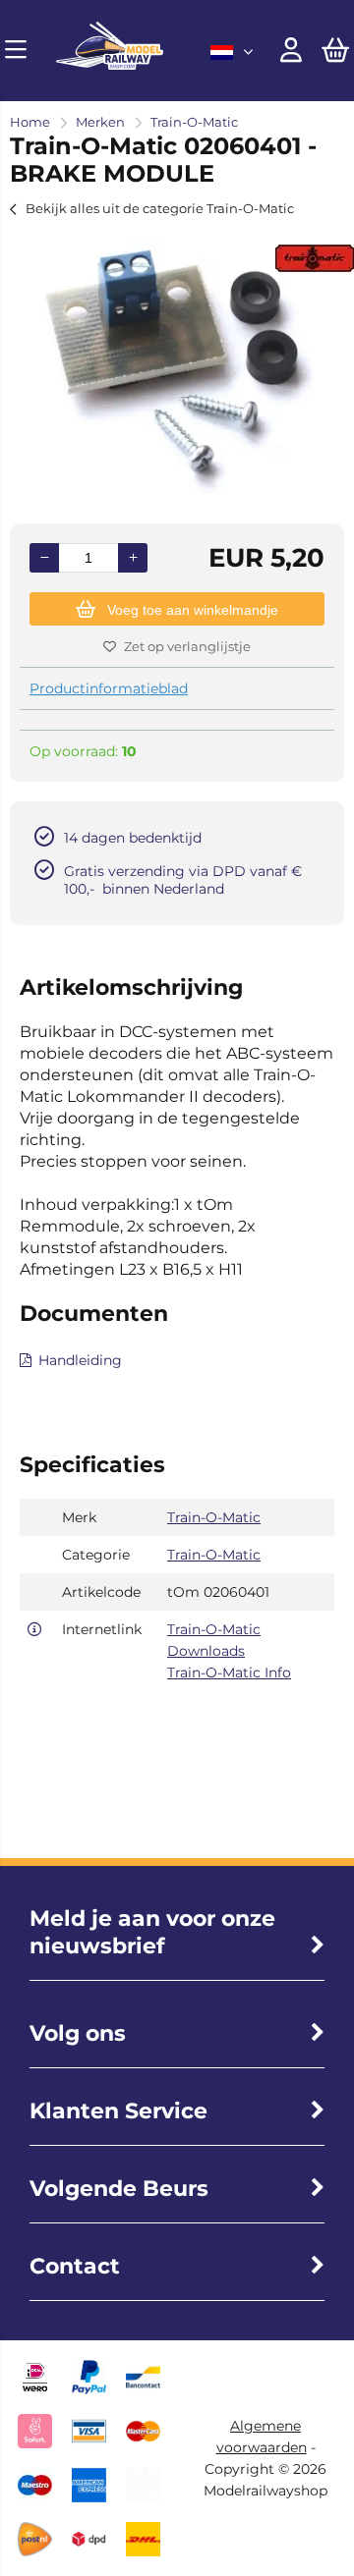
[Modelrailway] (110, 65)
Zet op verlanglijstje (187, 646)
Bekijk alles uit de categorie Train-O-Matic (160, 208)
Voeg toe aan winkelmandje (193, 610)
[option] (177, 366)
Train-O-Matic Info (229, 1672)
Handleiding (80, 1360)
